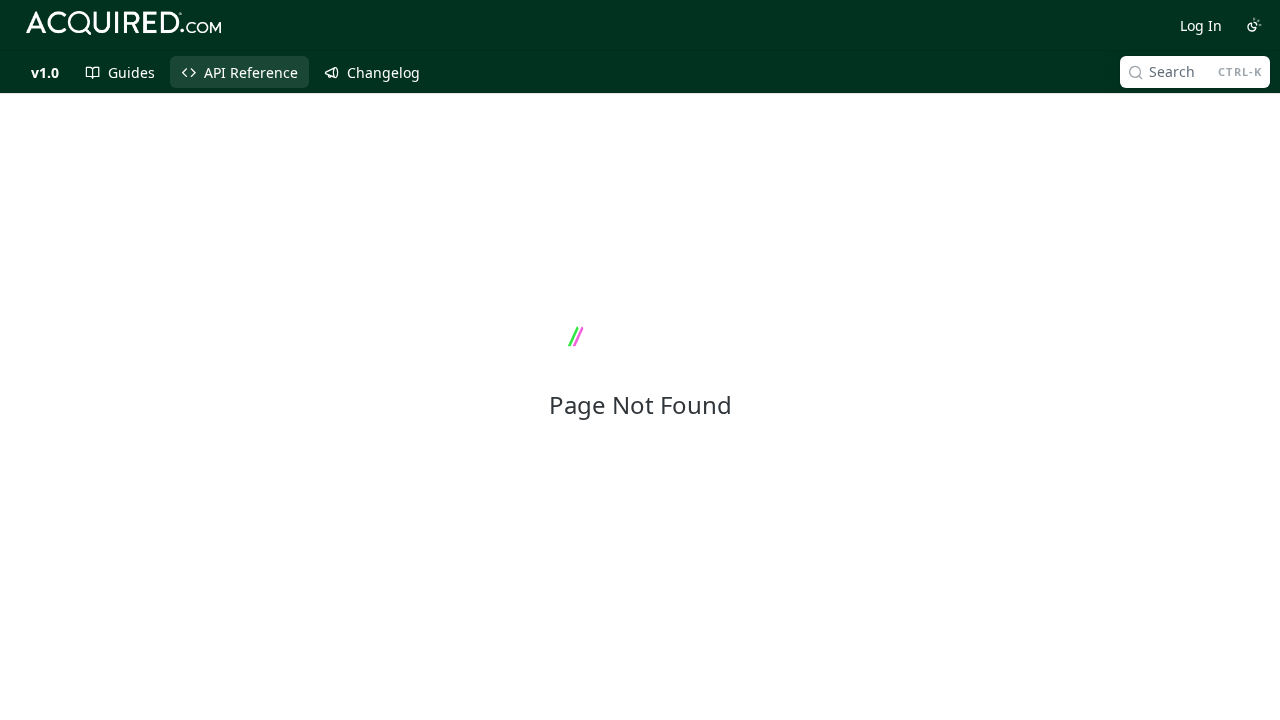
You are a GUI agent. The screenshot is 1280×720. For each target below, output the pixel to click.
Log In (1201, 25)
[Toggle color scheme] (1254, 25)
